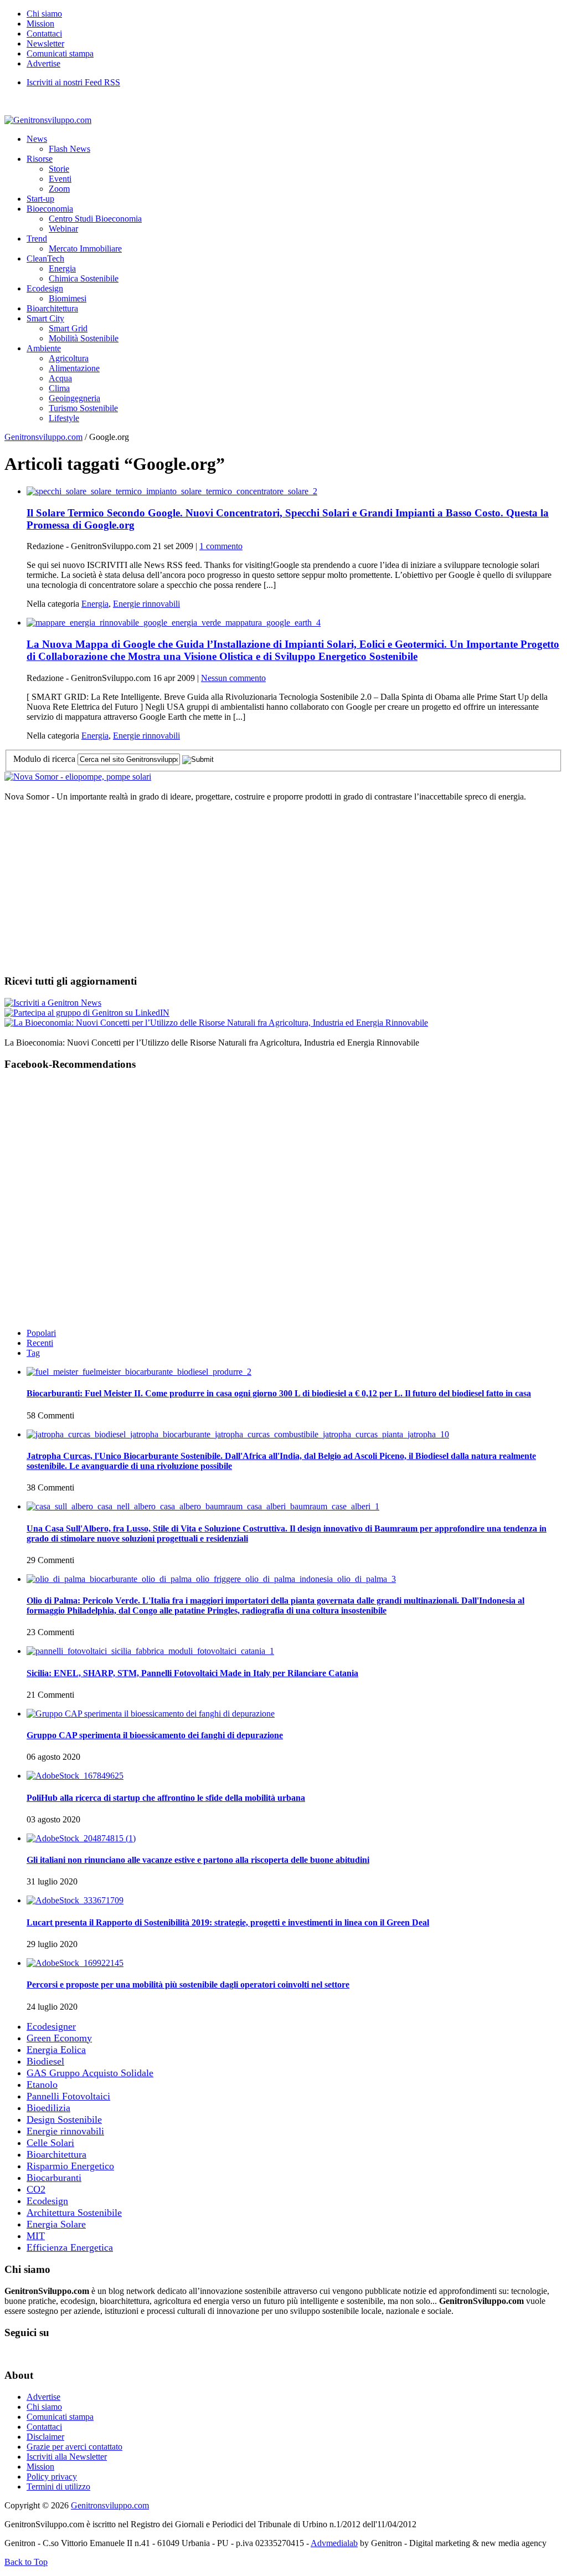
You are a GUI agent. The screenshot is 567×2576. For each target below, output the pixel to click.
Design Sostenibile (64, 2119)
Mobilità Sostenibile (84, 338)
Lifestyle (64, 418)
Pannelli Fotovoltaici (68, 2096)
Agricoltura (69, 358)
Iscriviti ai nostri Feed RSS (73, 82)
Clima (59, 388)
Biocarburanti (54, 2178)
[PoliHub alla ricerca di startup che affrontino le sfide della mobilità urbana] (75, 1776)
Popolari (41, 1333)
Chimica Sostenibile (84, 278)
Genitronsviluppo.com (43, 437)
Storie (59, 169)
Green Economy (59, 2038)
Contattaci (44, 34)
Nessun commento (233, 678)
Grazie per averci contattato (74, 2447)
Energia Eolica (56, 2050)
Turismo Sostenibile (83, 408)
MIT (36, 2236)
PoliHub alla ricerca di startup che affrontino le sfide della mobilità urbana (166, 1798)
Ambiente (44, 348)
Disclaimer (45, 2437)
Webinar (63, 229)
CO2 (36, 2189)
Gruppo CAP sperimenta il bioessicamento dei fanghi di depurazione (155, 1735)
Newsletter (45, 43)
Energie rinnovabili (146, 604)
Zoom (59, 189)
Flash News (69, 149)
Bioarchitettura (52, 308)
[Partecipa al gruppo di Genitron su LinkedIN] (87, 1013)
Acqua (60, 378)
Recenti (40, 1343)
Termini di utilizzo (58, 2487)
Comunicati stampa (60, 53)
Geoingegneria (74, 398)
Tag (33, 1353)
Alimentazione (74, 368)
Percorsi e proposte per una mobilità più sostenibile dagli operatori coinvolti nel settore (188, 1985)
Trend (37, 239)
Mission (40, 24)
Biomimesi (68, 298)
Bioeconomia (50, 209)
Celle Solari (50, 2143)
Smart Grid (68, 328)
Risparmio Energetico (70, 2166)
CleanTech (45, 258)
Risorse (40, 159)
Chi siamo (44, 14)
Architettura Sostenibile (74, 2213)
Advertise (43, 63)
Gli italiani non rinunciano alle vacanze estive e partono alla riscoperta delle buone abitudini (198, 1860)
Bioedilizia (48, 2108)
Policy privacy (52, 2477)
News (37, 139)
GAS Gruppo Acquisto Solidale (90, 2073)
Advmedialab (334, 2543)
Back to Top (26, 2562)
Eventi (60, 179)
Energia (62, 268)
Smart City (45, 318)
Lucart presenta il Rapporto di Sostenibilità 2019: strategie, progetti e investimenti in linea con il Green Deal (228, 1922)
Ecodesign (45, 288)
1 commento (221, 546)
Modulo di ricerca (44, 759)
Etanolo (42, 2085)
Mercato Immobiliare (85, 249)
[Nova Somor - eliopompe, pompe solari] (78, 777)
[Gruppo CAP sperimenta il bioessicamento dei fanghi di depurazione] (151, 1714)
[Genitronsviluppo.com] (48, 120)
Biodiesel (45, 2061)
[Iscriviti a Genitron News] (53, 1003)
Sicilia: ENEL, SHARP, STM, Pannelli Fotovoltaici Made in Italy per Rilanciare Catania (192, 1673)
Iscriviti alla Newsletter (67, 2457)
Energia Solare (56, 2224)
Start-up (40, 199)
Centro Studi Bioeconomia (95, 219)
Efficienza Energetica (70, 2247)
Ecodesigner (51, 2026)
